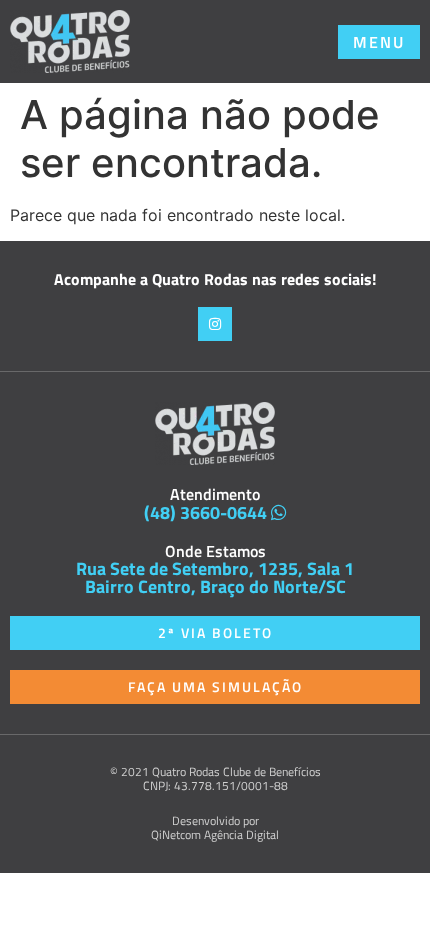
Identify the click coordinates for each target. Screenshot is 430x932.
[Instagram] (215, 324)
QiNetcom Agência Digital (215, 834)
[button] (379, 42)
